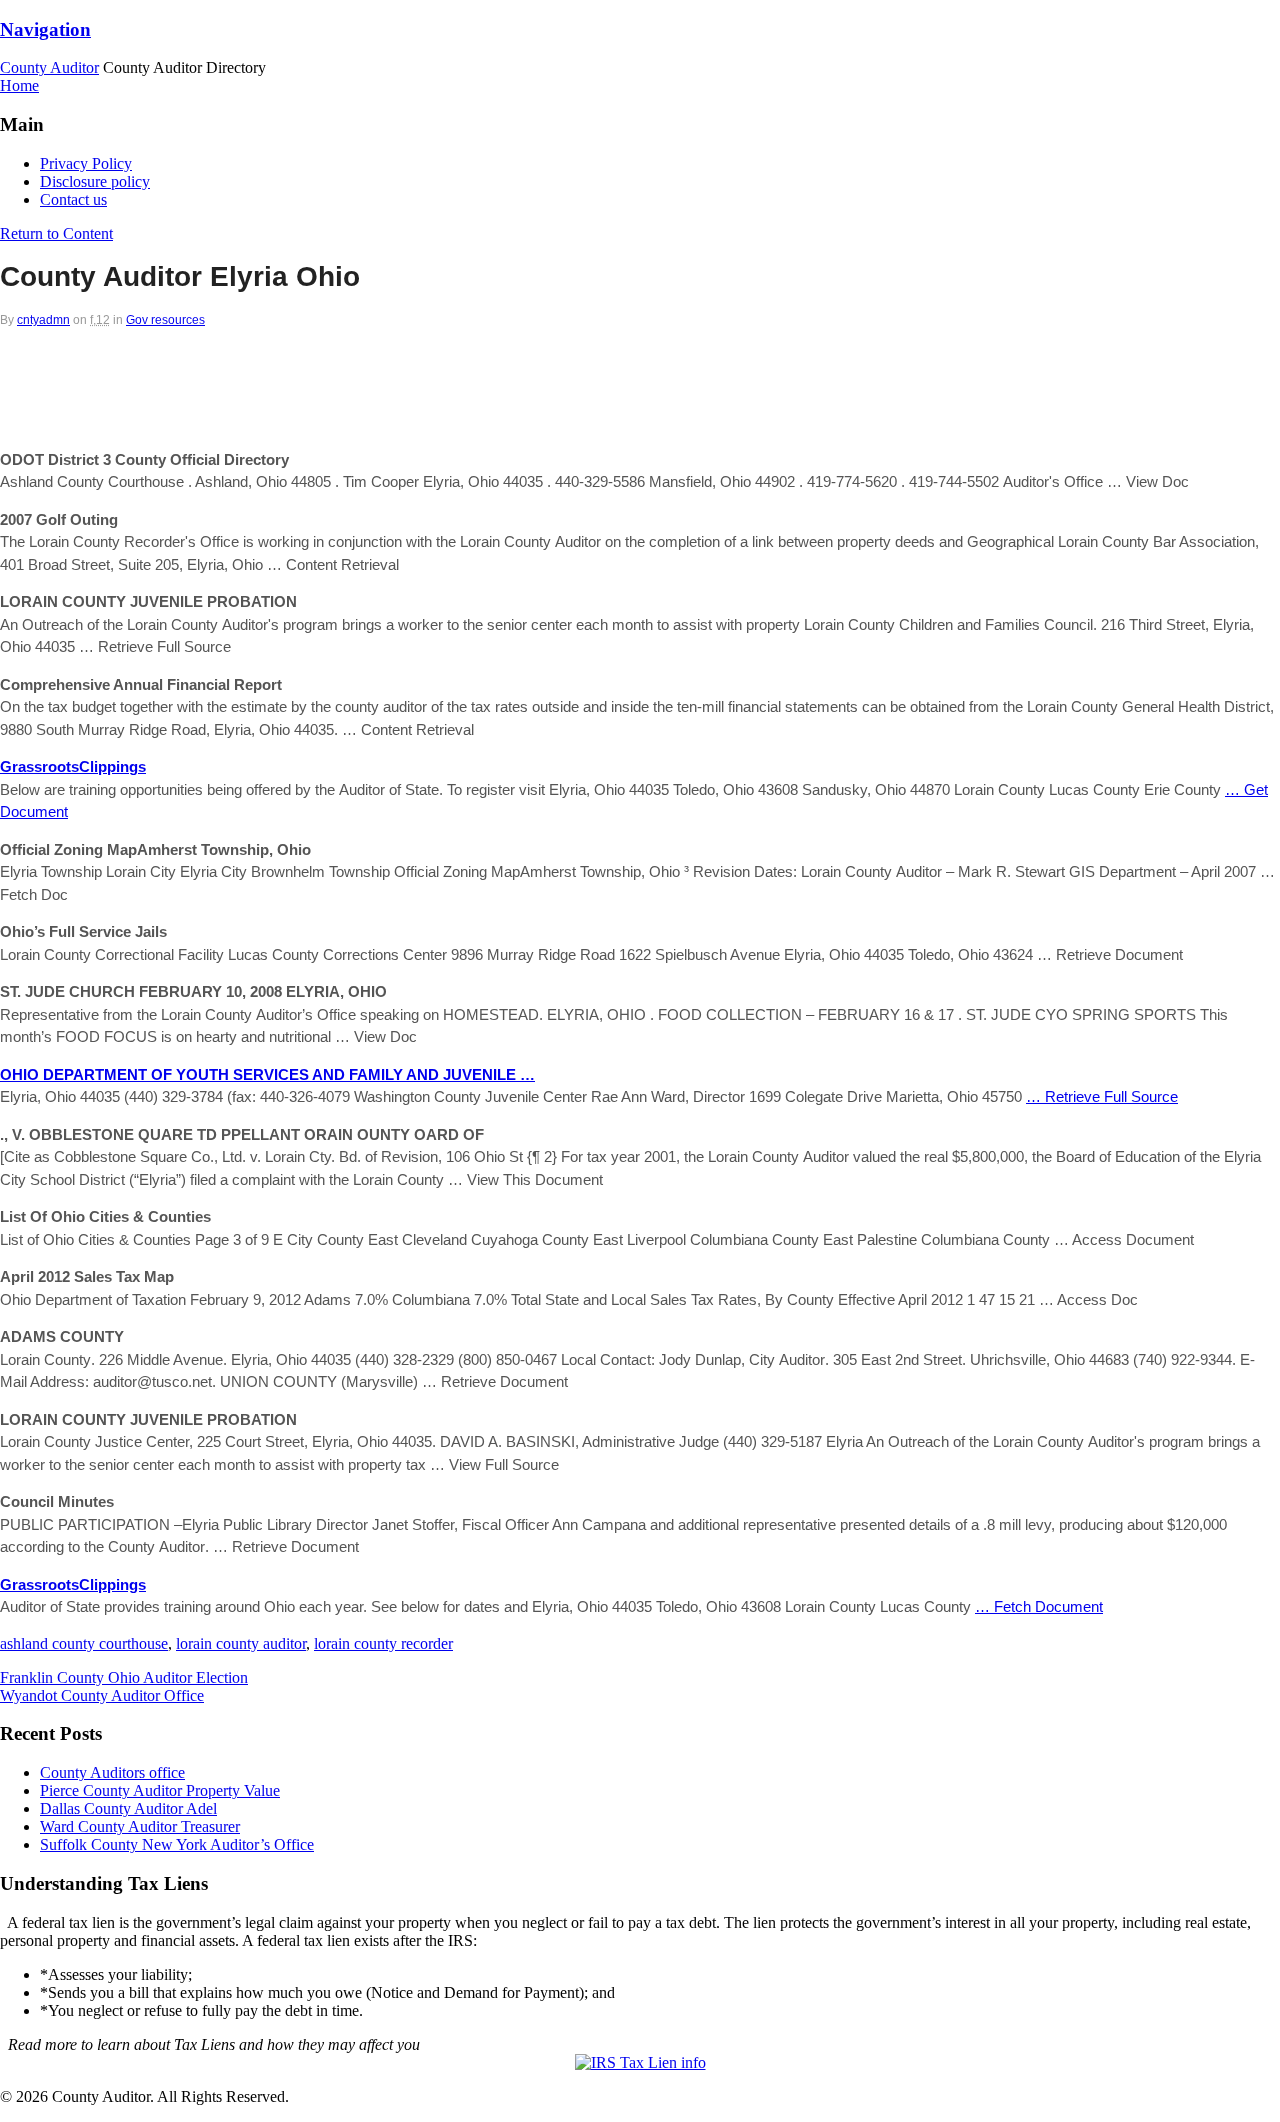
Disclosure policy (95, 181)
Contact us (73, 199)
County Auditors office (112, 1772)
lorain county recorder (383, 1643)
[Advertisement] (640, 382)
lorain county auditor (241, 1643)
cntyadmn (43, 320)
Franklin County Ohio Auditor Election (124, 1677)
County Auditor (49, 67)
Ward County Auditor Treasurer (140, 1826)
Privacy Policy (86, 163)
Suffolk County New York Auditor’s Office (177, 1844)
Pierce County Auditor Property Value (160, 1790)
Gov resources (165, 320)
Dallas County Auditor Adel (128, 1808)
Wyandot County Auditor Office (102, 1695)
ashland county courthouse (84, 1643)
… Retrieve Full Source (1102, 1096)
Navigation (45, 29)
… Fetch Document (1039, 1606)
